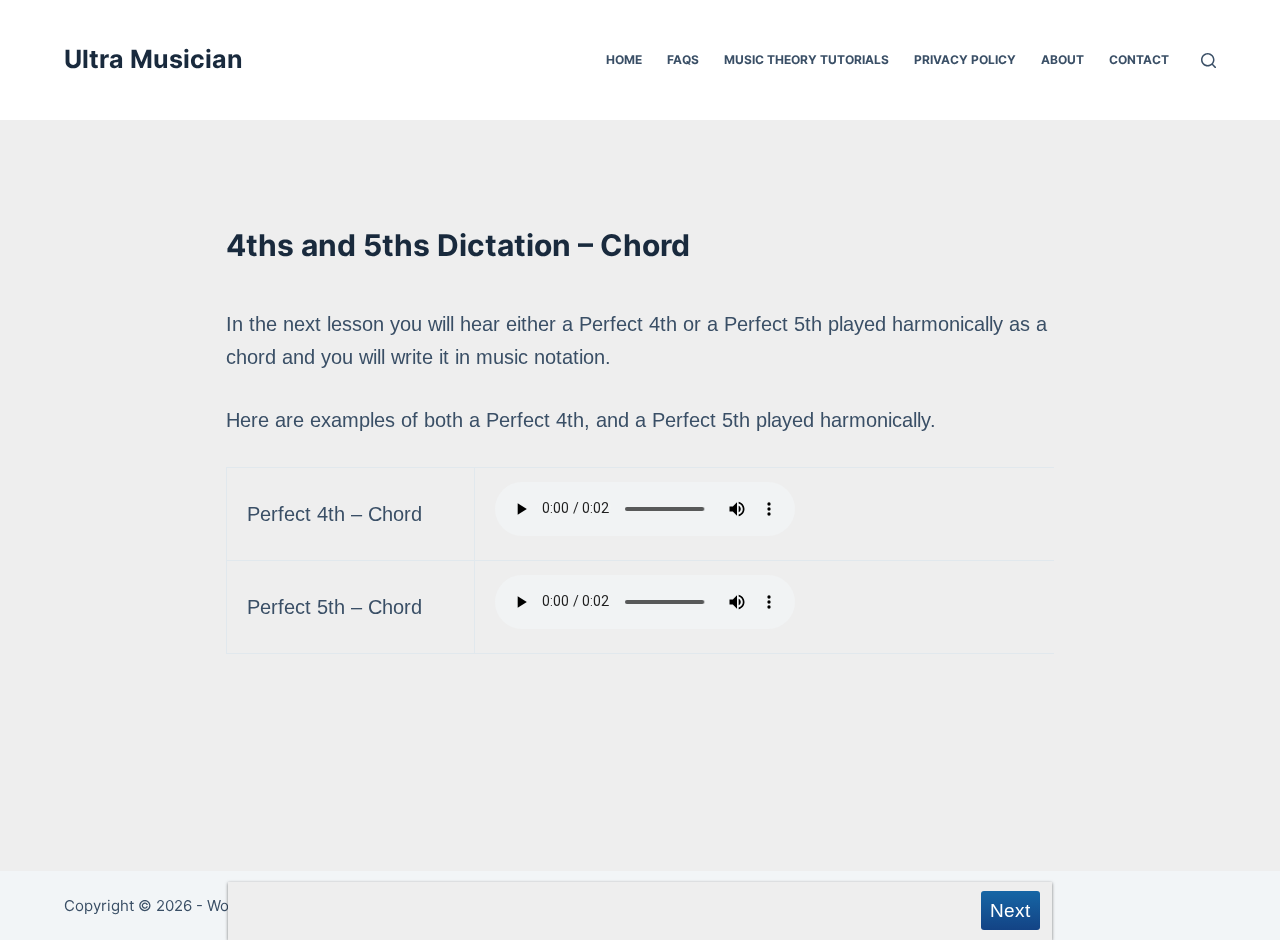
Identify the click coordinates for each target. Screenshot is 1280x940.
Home (624, 59)
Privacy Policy (965, 59)
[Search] (1208, 60)
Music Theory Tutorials (806, 59)
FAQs (683, 59)
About (1062, 59)
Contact (1139, 59)
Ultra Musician (153, 59)
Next (1010, 910)
